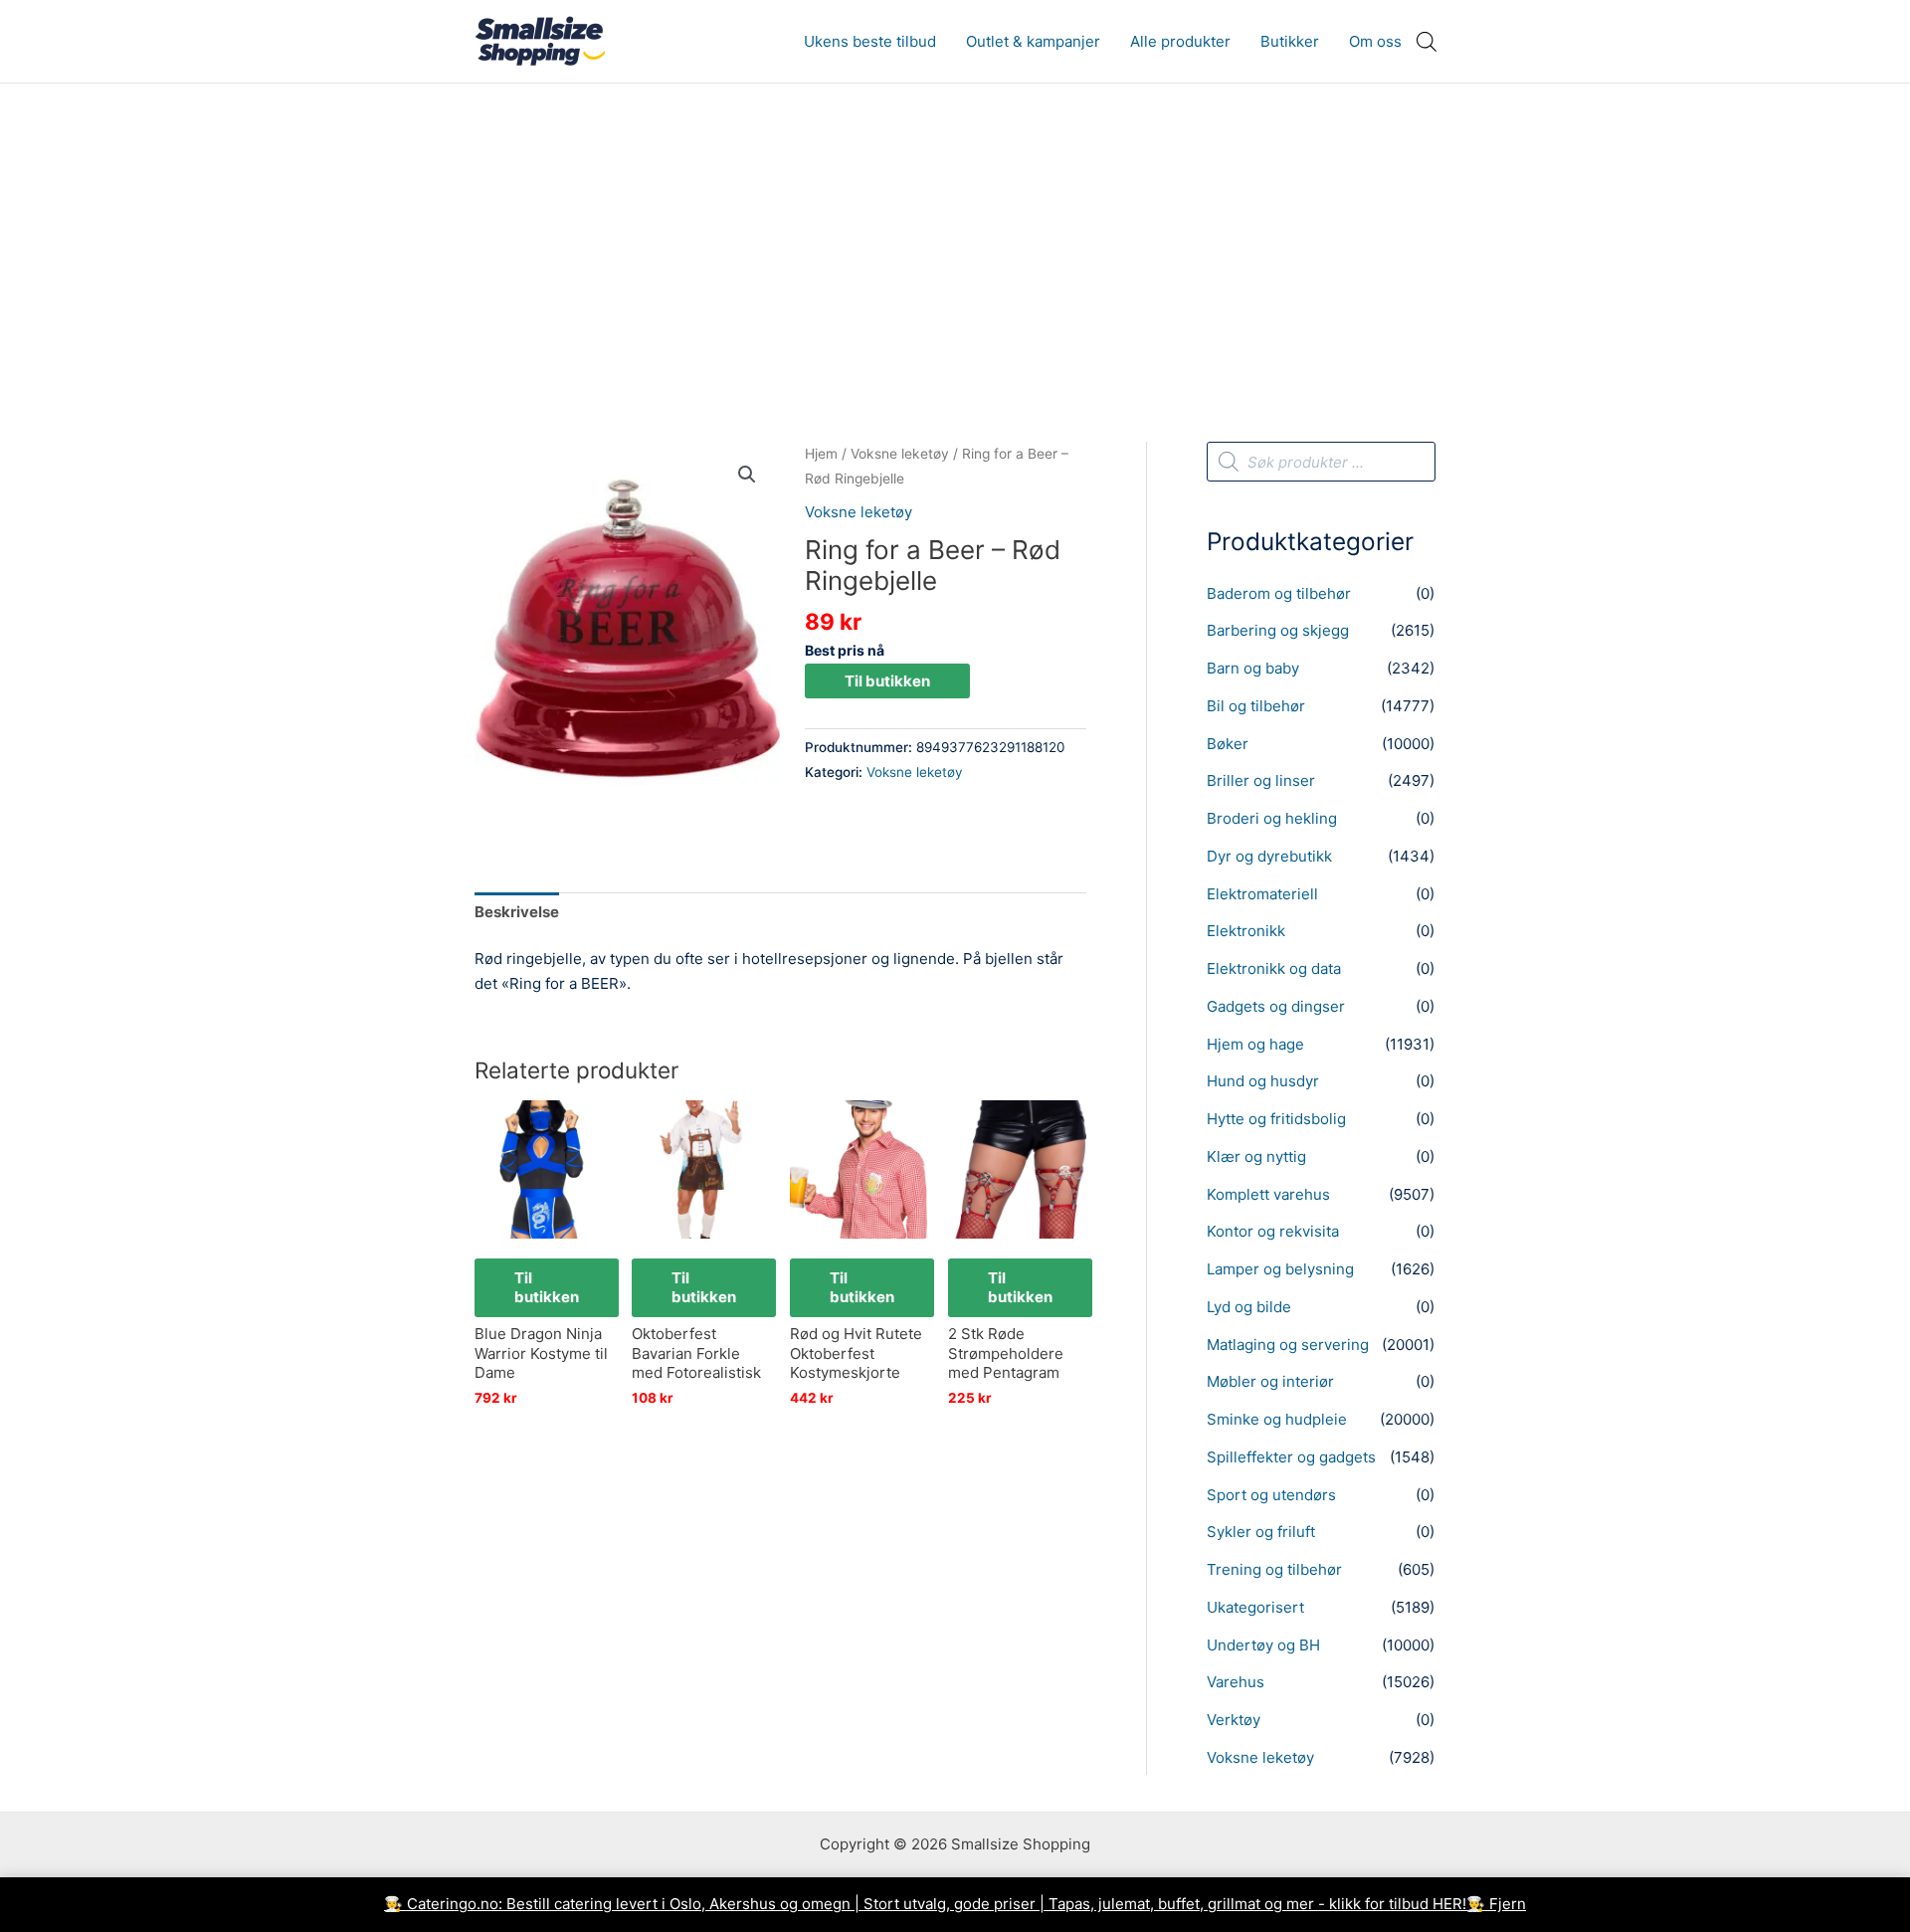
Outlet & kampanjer (1033, 41)
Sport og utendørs (1271, 1495)
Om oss (1375, 41)
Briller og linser (1261, 780)
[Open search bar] (1427, 41)
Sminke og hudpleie (1277, 1419)
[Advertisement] (955, 233)
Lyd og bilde (1249, 1307)
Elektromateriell (1262, 894)
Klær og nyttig (1256, 1157)
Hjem (821, 454)
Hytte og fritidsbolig (1276, 1119)
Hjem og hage (1255, 1044)
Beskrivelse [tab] (517, 912)
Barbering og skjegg (1278, 630)
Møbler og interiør (1270, 1381)
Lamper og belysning (1280, 1269)
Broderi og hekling (1272, 818)
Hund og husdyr (1263, 1081)
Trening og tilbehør (1274, 1569)
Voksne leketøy (900, 454)
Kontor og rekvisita (1273, 1231)
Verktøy (1234, 1720)
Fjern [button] (1508, 1904)
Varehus (1236, 1682)
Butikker (1290, 41)
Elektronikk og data (1274, 968)
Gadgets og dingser (1276, 1006)
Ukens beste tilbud (870, 41)
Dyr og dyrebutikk (1269, 856)
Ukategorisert (1255, 1607)
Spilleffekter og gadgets (1291, 1457)
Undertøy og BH (1263, 1645)
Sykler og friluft (1261, 1532)
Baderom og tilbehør (1279, 593)
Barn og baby (1253, 668)
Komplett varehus (1268, 1194)
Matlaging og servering (1288, 1345)
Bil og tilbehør (1256, 706)
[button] (747, 475)
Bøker (1228, 744)
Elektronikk (1246, 931)
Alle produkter (1180, 41)
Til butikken (887, 681)
